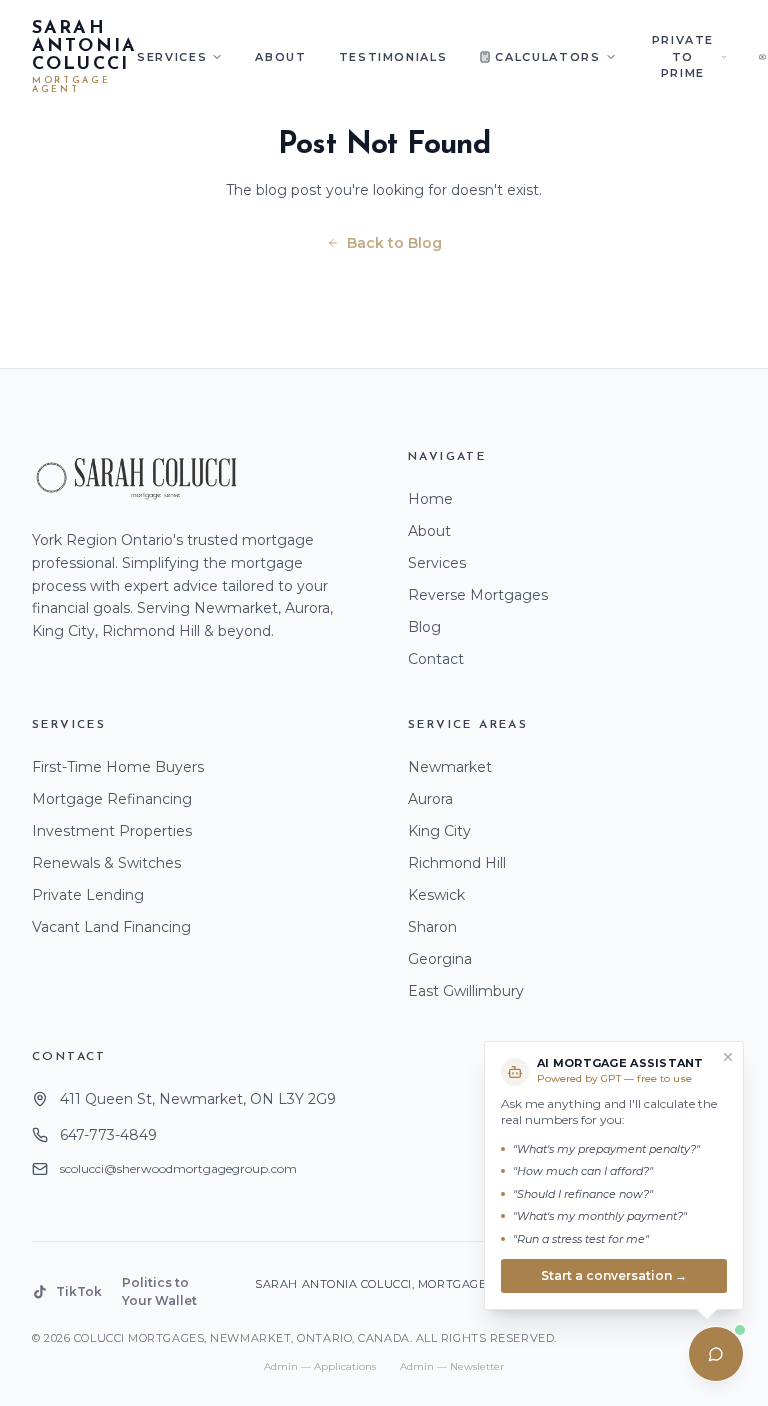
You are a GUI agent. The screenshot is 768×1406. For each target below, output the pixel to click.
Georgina (440, 959)
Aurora (430, 799)
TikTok (79, 1291)
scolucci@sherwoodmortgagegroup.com (178, 1168)
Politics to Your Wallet (159, 1291)
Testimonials (393, 57)
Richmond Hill (457, 863)
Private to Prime (683, 56)
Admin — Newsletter (452, 1366)
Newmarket (450, 767)
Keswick (436, 895)
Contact (436, 659)
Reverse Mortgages (478, 595)
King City (439, 831)
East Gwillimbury (466, 991)
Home (430, 499)
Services (172, 57)
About (280, 57)
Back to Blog (394, 243)
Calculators (547, 57)
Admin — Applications (320, 1366)
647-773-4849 (108, 1135)
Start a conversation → (614, 1275)
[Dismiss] (728, 1057)
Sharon (432, 927)
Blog (424, 627)
